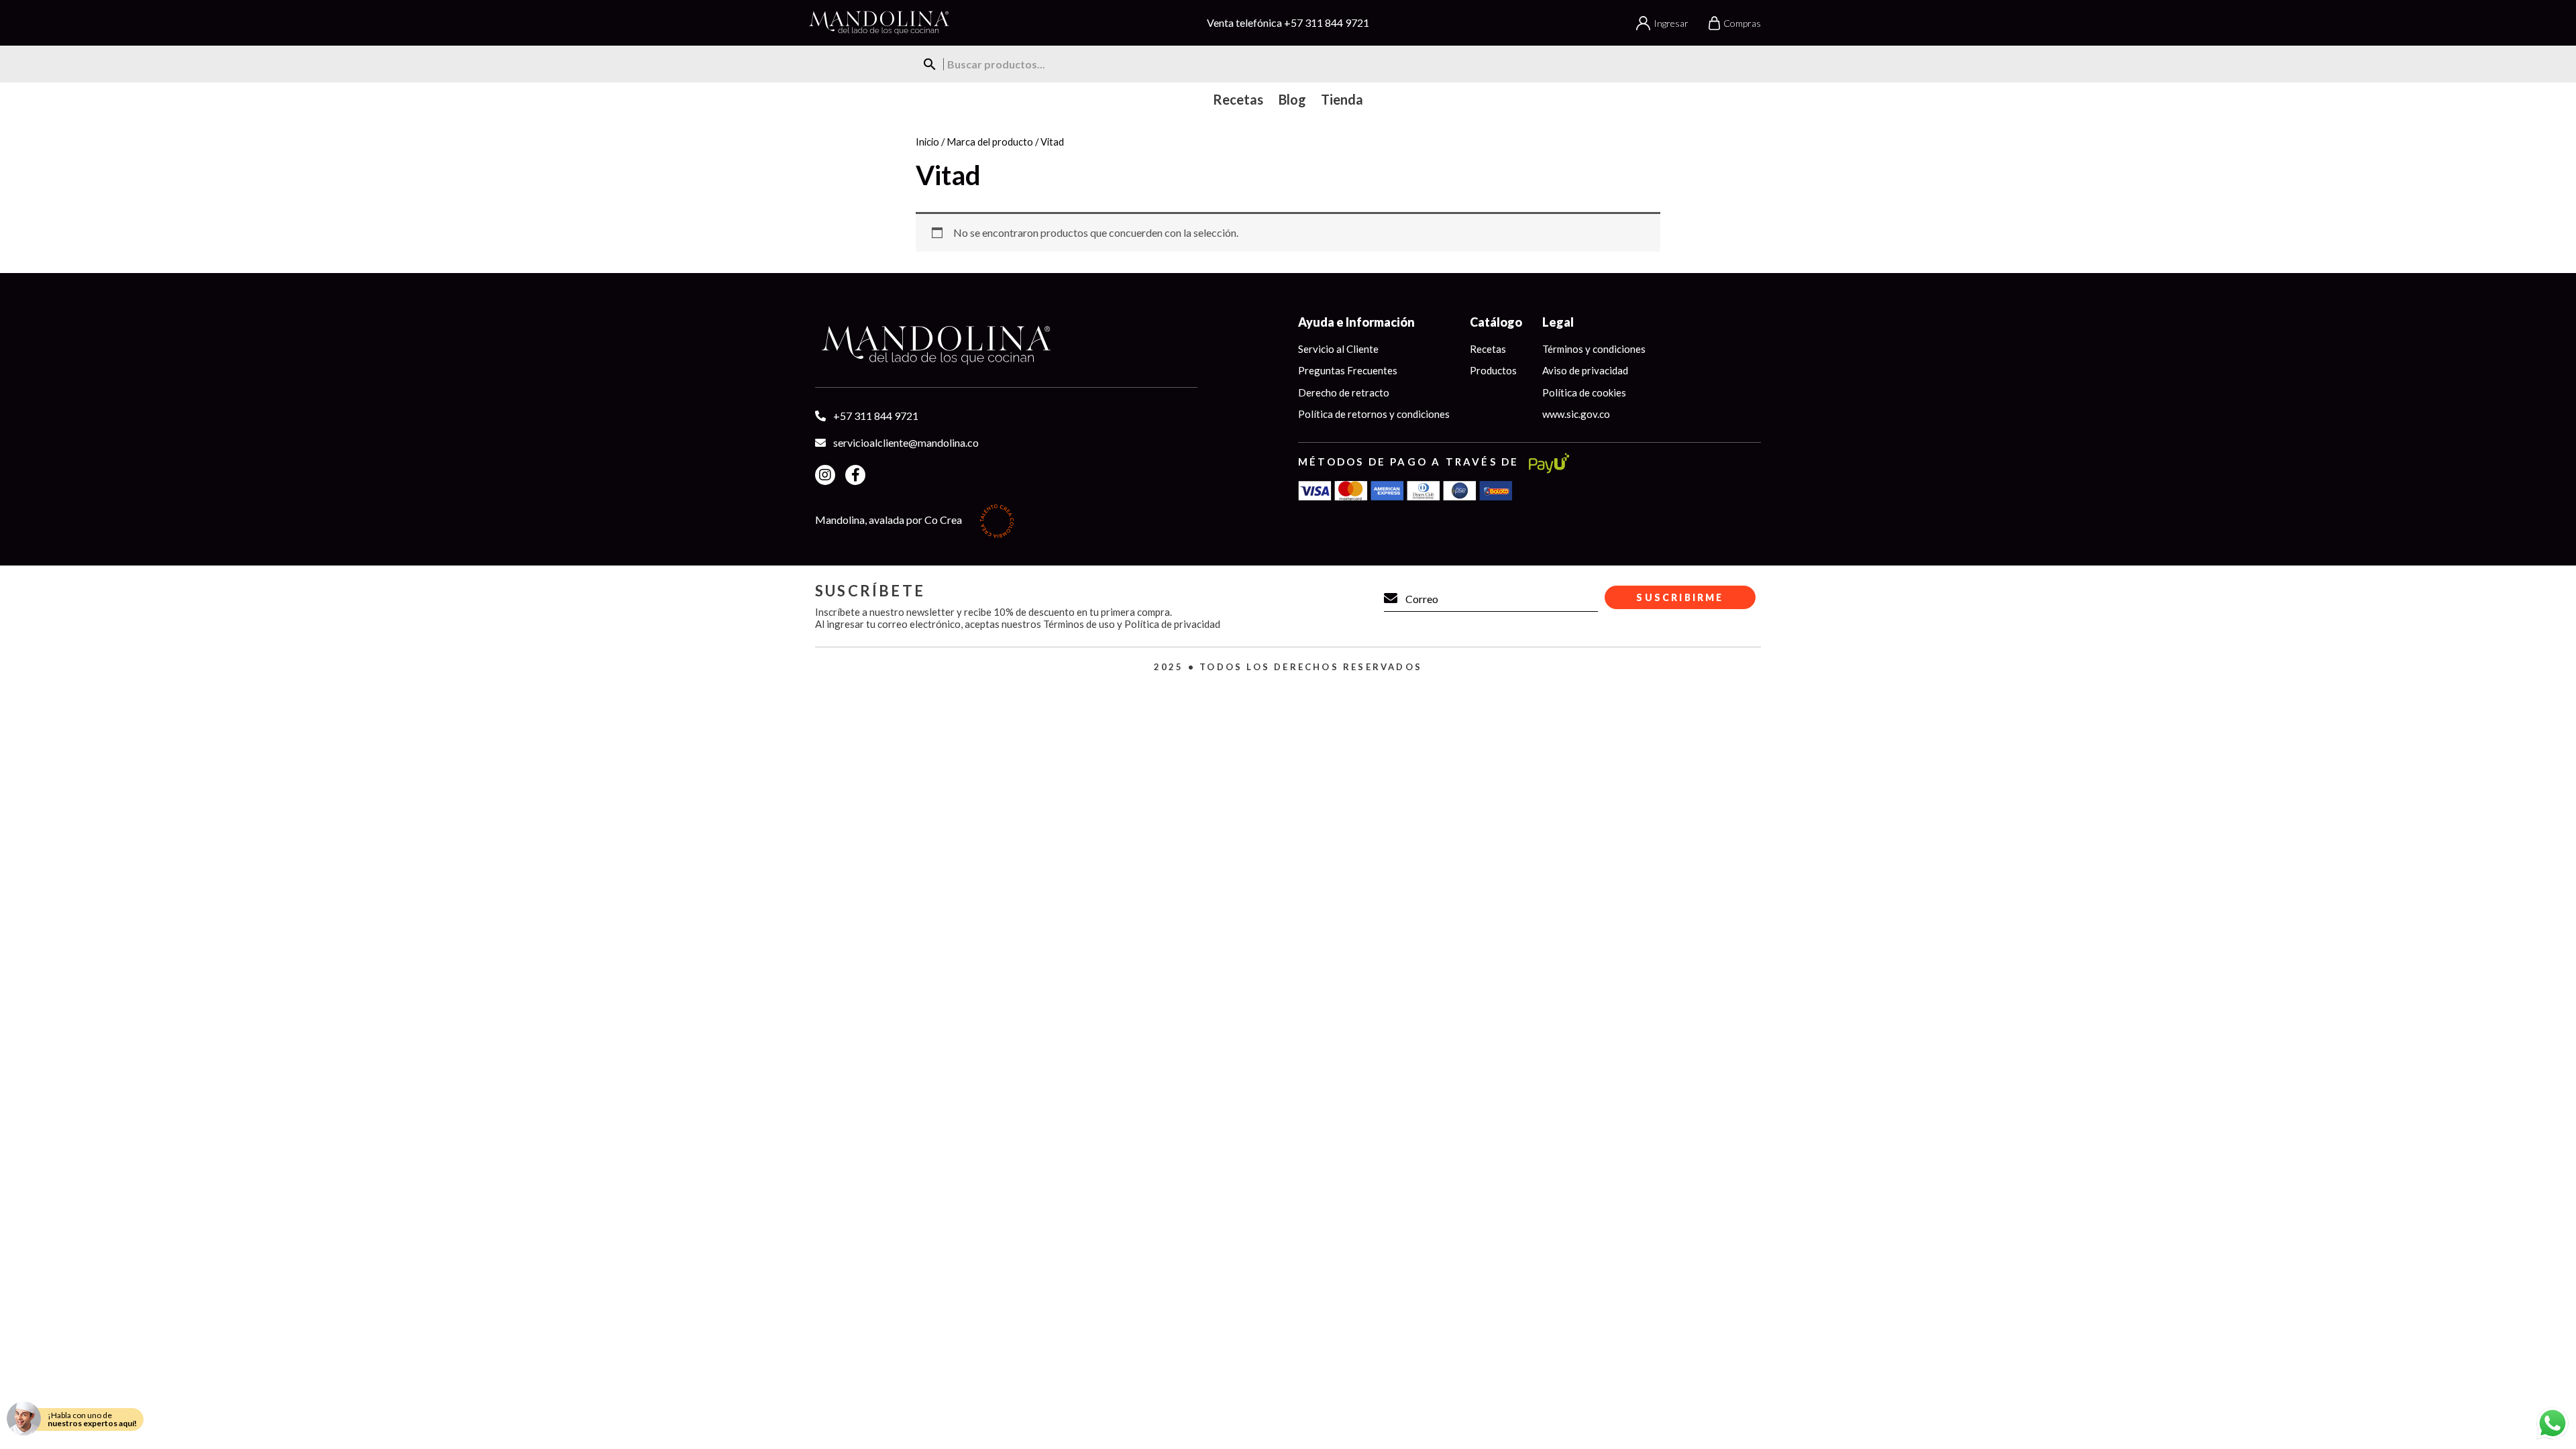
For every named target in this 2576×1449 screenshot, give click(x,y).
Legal (1558, 322)
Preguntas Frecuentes (1348, 370)
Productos (1493, 370)
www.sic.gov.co (1576, 414)
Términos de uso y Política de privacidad (1132, 624)
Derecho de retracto (1344, 392)
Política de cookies (1584, 392)
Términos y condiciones (1594, 349)
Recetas (1488, 349)
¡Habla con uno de (92, 1419)
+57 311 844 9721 (1327, 22)
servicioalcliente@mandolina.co (906, 442)
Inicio (927, 142)
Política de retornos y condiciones (1374, 414)
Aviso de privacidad (1585, 370)
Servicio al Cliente (1338, 349)
